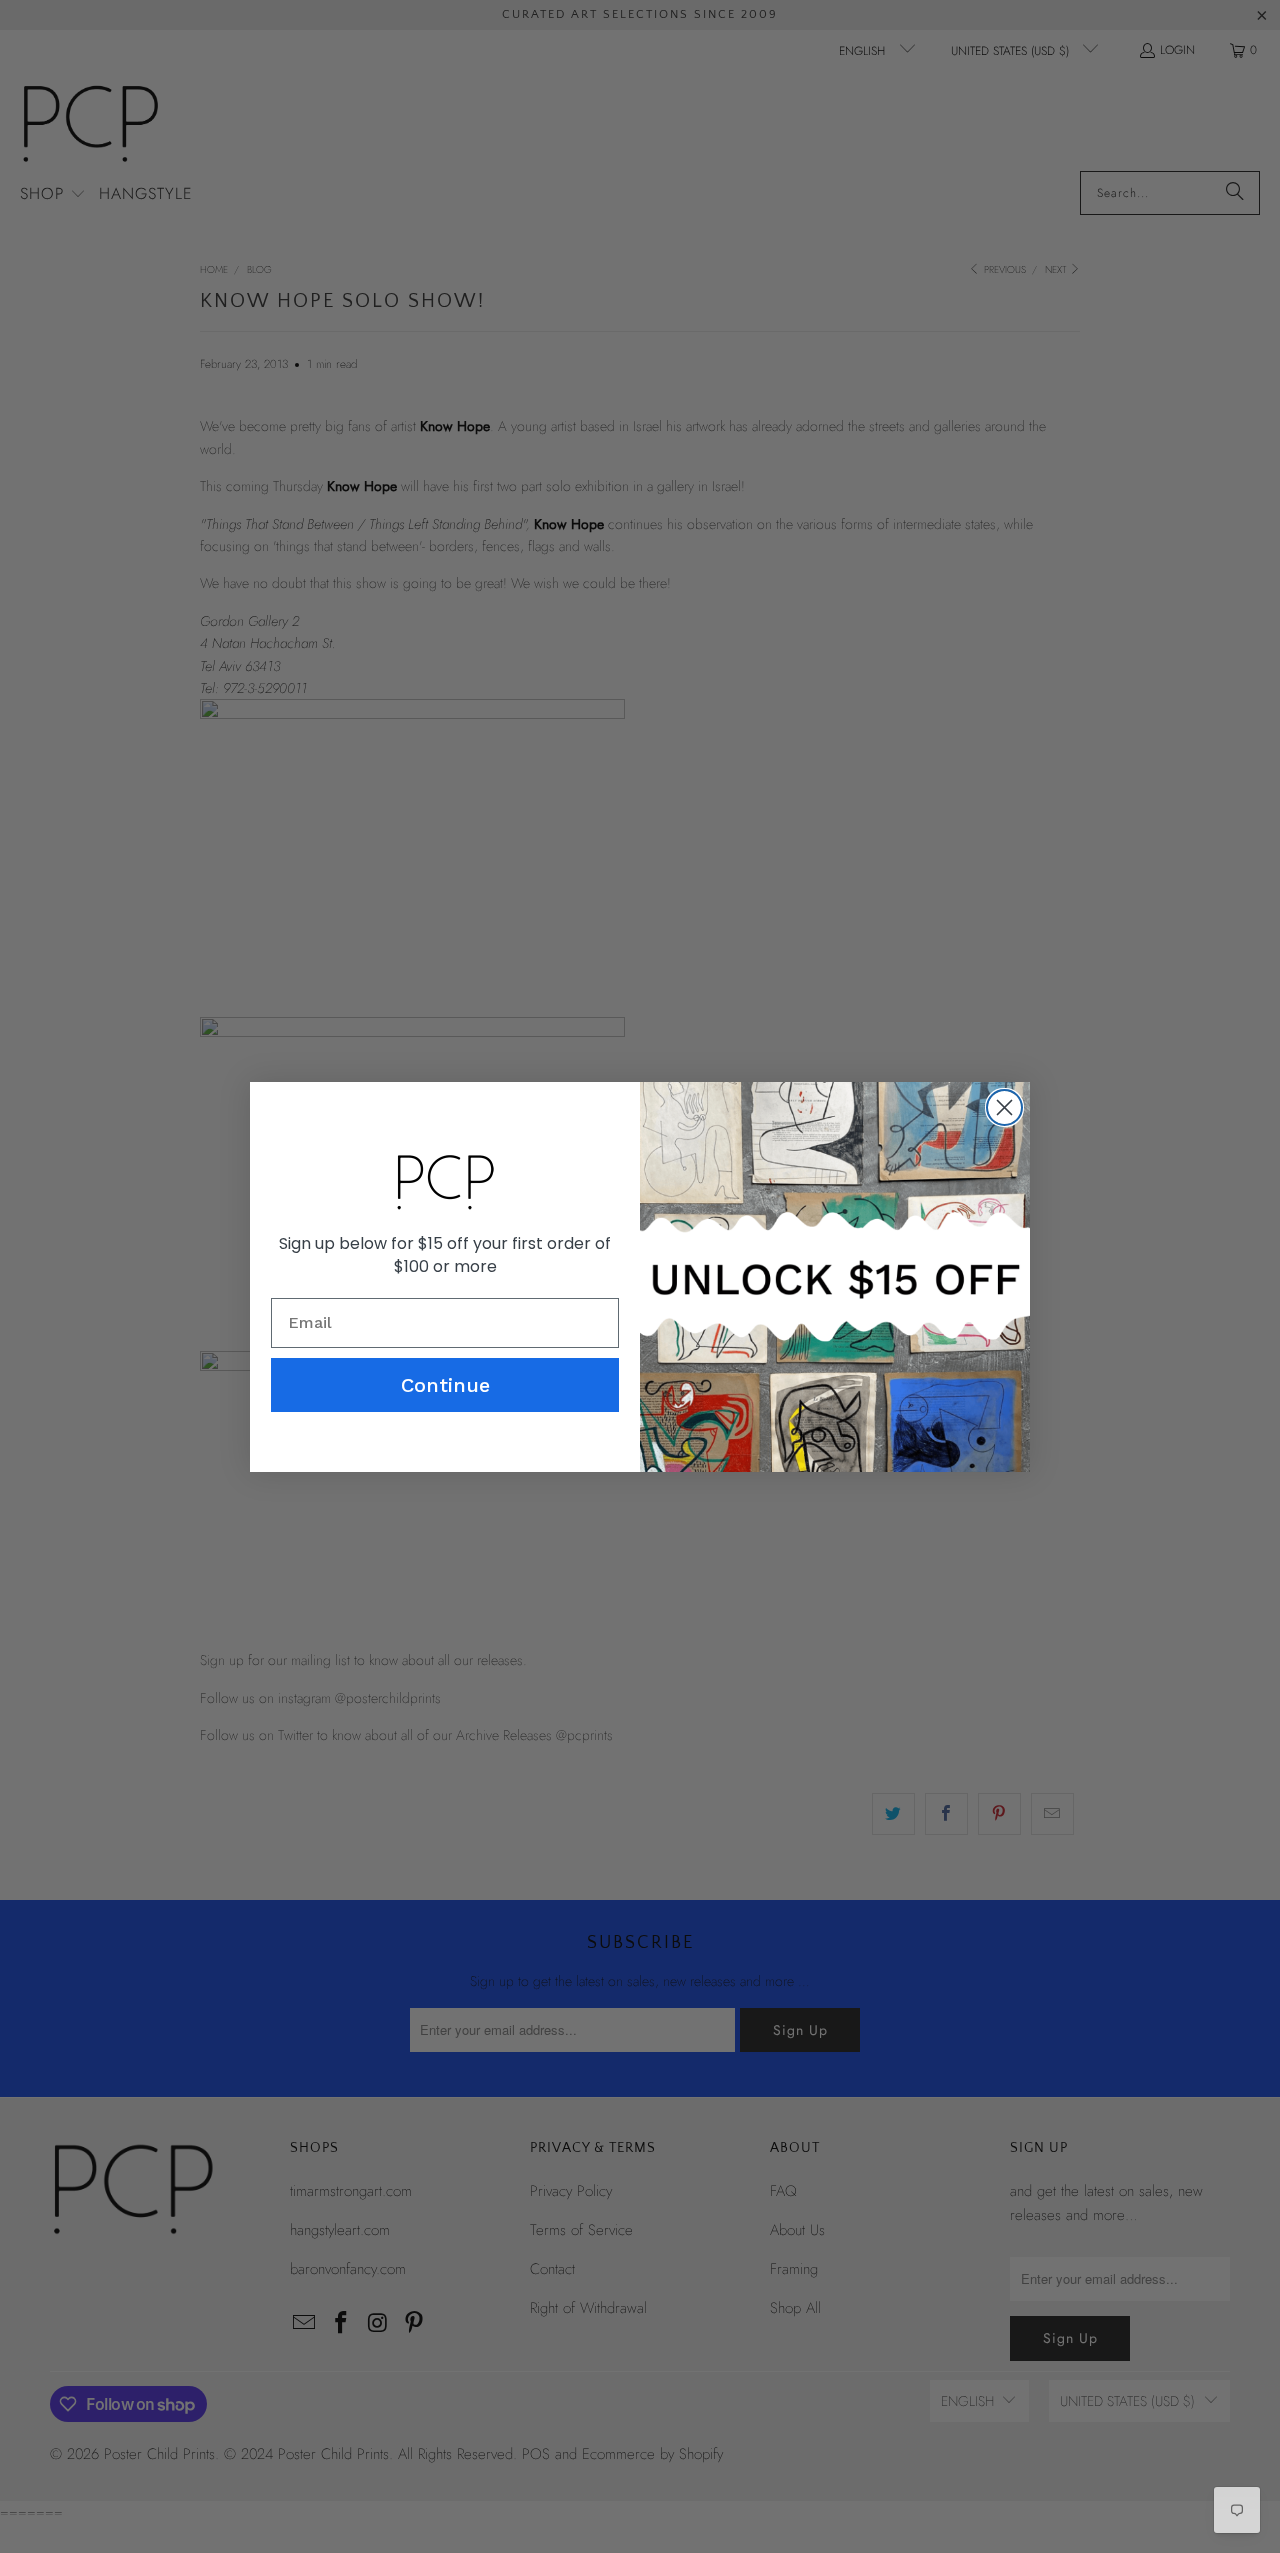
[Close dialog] (1004, 1107)
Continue (445, 1385)
